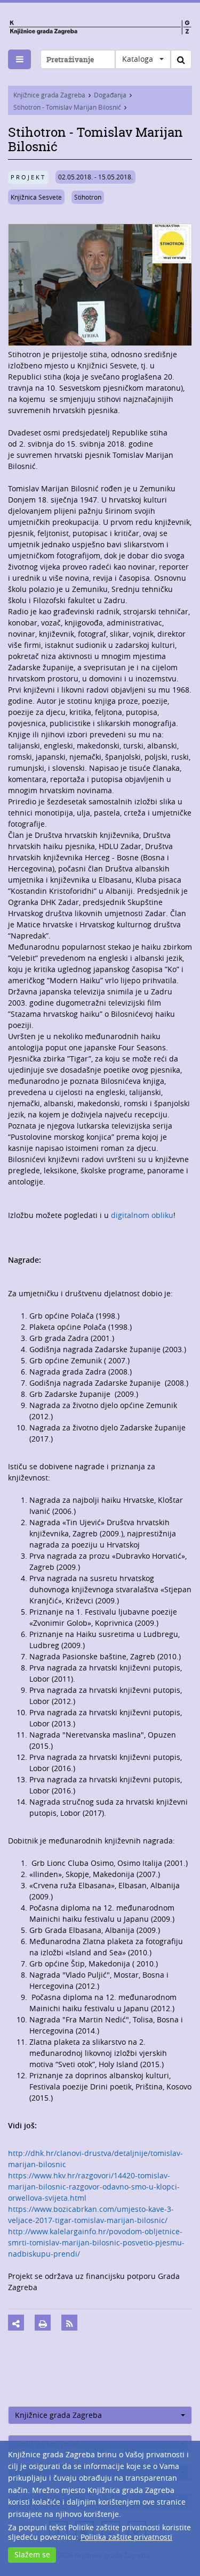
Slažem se (32, 2554)
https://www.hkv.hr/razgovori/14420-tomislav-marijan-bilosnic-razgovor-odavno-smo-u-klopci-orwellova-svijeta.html (94, 2187)
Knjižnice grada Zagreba (49, 95)
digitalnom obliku (142, 1215)
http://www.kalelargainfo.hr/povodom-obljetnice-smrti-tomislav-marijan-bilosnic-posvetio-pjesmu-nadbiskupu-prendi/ (96, 2242)
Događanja (110, 95)
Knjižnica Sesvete (36, 197)
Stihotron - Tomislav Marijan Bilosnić (67, 107)
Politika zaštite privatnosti (126, 2537)
